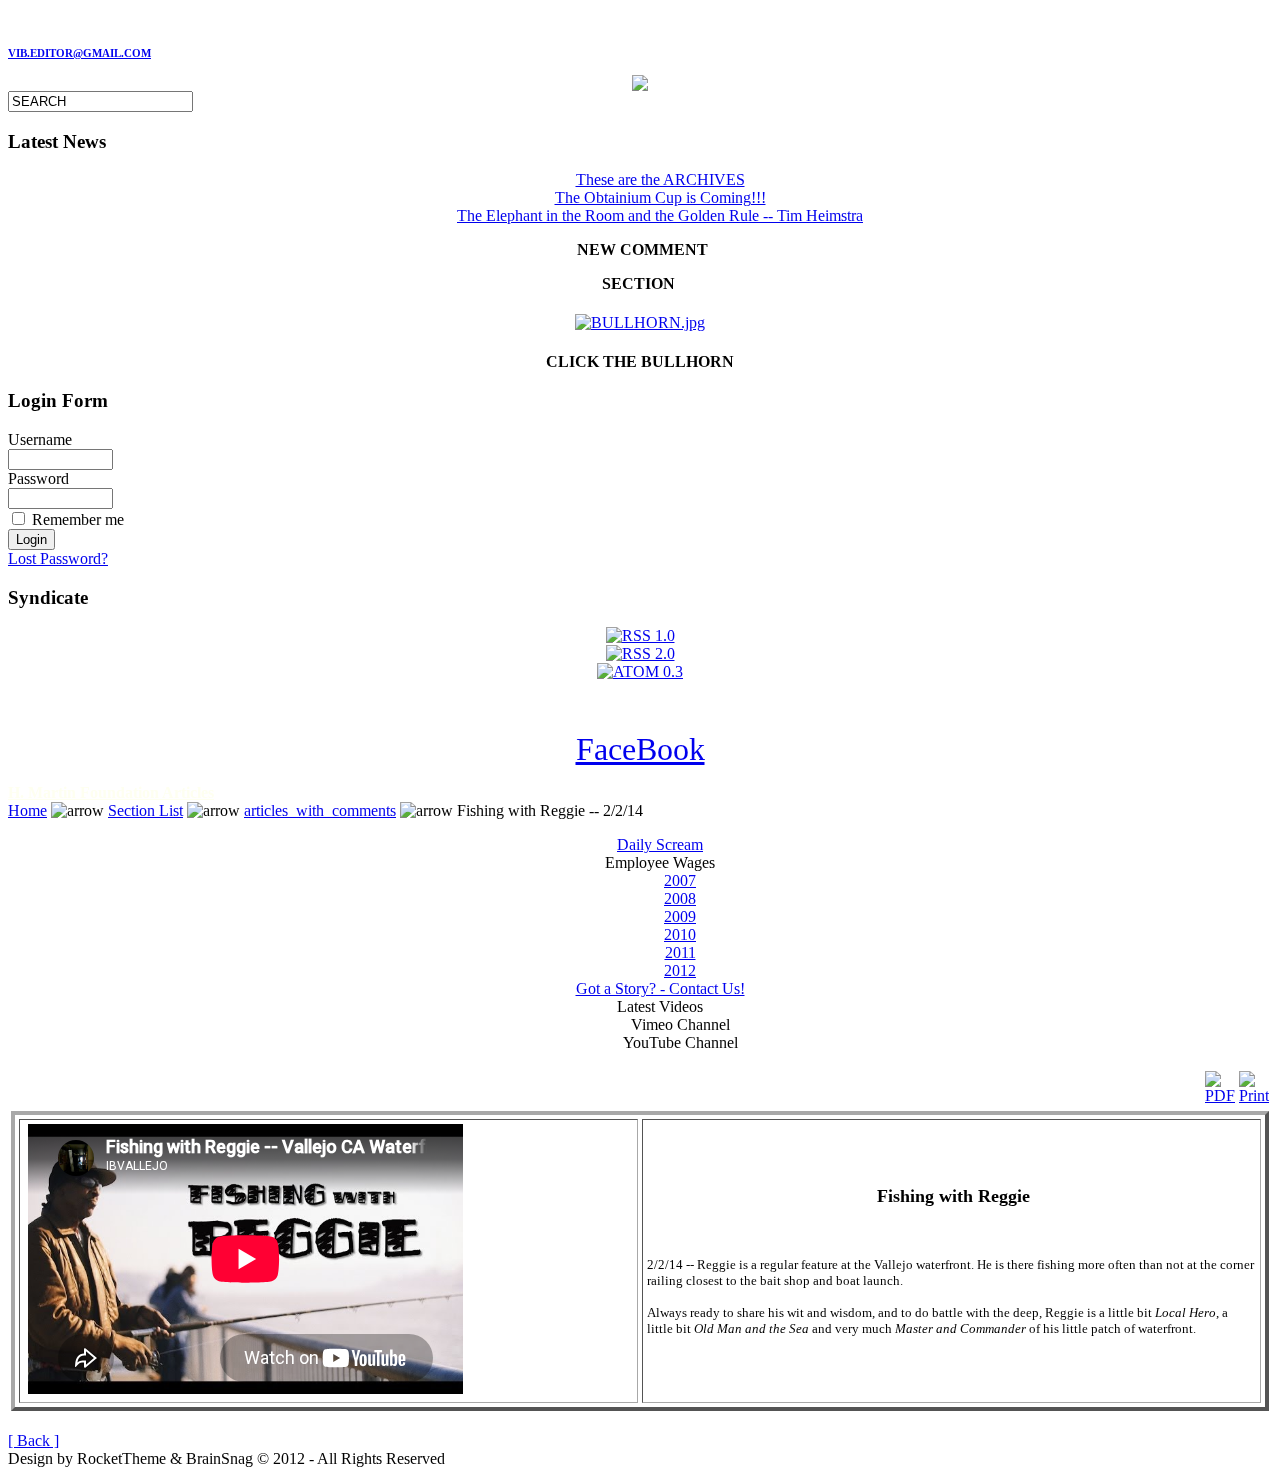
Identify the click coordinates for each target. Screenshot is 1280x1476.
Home (27, 810)
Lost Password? (58, 558)
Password (38, 478)
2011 (680, 952)
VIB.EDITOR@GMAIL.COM (79, 53)
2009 (680, 916)
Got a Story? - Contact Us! (660, 988)
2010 (680, 934)
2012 (680, 970)
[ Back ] (33, 1440)
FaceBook (640, 749)
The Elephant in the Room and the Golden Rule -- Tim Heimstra (660, 215)
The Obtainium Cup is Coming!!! (660, 197)
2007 (680, 880)
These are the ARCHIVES (660, 179)
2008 (680, 898)
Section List (145, 810)
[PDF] (1220, 1082)
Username (40, 439)
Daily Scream (660, 844)
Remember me (78, 519)
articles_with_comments (320, 810)
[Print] (1254, 1082)
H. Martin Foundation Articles (111, 792)
